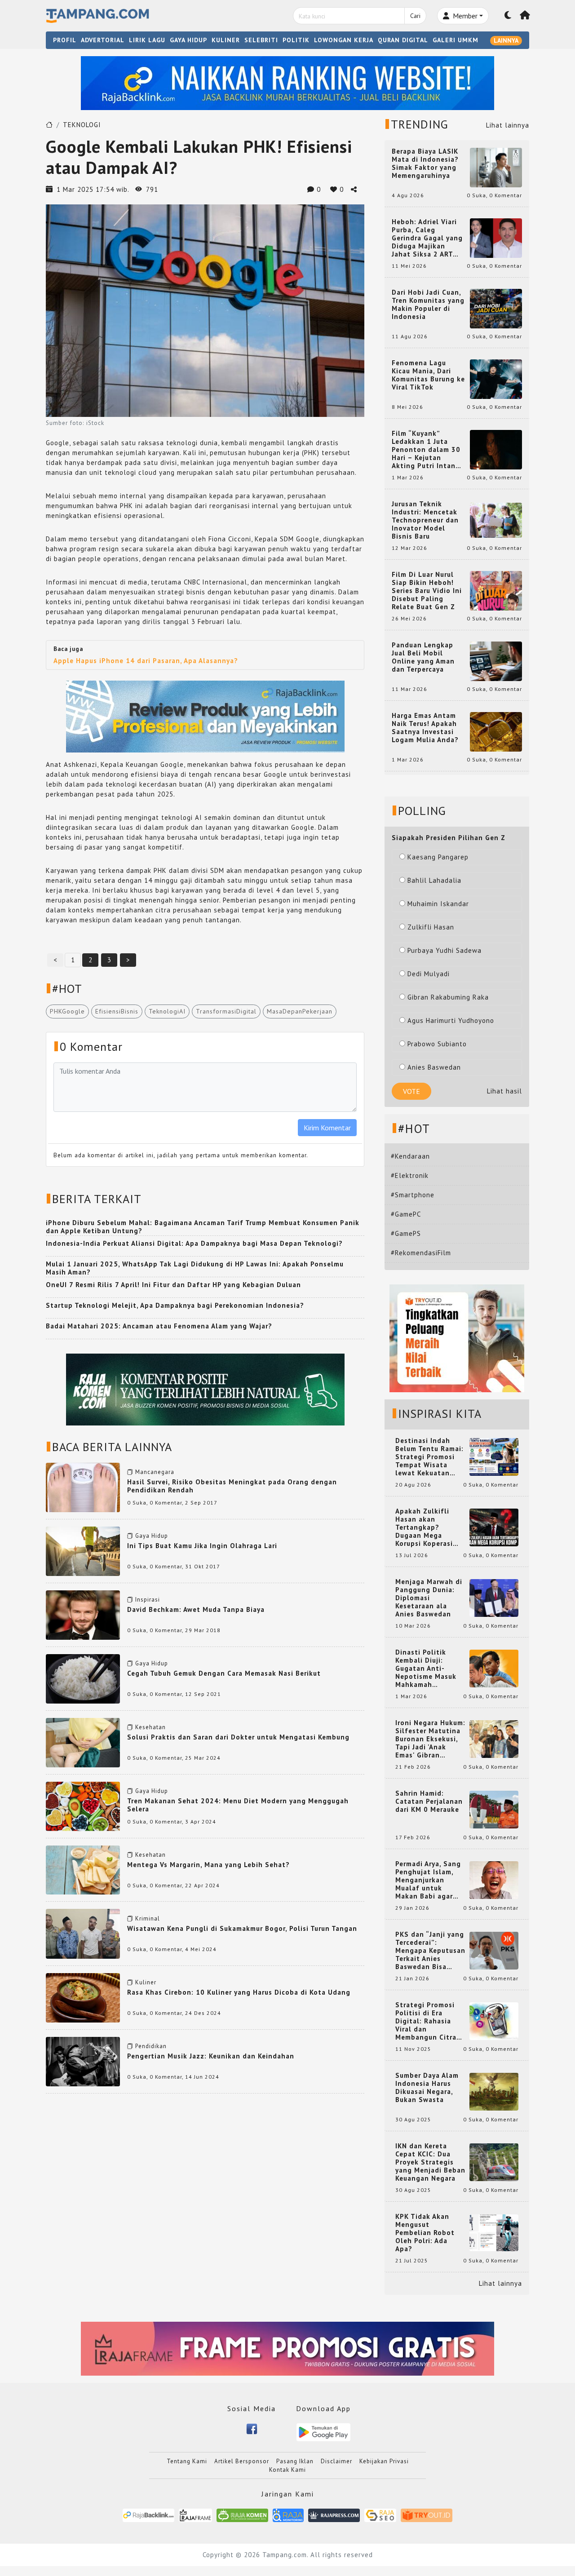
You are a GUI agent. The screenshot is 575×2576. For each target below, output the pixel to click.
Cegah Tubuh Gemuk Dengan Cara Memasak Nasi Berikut (224, 1673)
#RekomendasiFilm (421, 1253)
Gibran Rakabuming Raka (448, 997)
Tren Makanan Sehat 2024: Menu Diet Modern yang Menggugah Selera (238, 1805)
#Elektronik (410, 1175)
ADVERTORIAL (103, 40)
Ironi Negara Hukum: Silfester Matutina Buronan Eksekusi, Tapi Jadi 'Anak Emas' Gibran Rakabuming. (430, 1739)
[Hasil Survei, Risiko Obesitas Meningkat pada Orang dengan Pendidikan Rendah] (83, 1487)
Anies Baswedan (434, 1067)
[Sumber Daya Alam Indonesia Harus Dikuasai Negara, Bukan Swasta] (494, 2091)
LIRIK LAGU (147, 40)
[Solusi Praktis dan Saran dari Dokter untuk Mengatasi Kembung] (83, 1742)
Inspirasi (148, 1600)
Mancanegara (155, 1472)
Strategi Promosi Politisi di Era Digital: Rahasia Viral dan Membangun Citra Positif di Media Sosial (426, 2021)
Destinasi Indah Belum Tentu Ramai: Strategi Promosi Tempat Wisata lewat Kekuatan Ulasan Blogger (429, 1457)
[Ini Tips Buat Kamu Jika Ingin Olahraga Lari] (83, 1551)
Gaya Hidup (152, 1536)
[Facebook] (252, 2428)
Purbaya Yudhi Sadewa (445, 950)
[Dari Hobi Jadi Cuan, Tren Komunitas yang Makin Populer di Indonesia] (496, 308)
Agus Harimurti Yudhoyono (451, 1020)
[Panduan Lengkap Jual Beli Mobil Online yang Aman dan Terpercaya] (496, 661)
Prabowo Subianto (437, 1044)
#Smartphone (413, 1195)
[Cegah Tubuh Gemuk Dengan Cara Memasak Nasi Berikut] (83, 1678)
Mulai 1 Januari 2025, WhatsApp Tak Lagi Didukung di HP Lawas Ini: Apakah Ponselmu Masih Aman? (195, 1268)
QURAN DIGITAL (403, 40)
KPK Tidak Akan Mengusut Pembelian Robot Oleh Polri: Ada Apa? (425, 2233)
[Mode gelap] (508, 16)
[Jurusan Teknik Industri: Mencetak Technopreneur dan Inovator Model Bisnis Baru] (496, 520)
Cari (415, 16)
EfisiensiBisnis (117, 1011)
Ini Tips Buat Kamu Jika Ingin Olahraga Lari (202, 1546)
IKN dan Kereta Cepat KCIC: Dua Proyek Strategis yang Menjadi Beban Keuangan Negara (430, 2162)
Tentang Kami (187, 2461)
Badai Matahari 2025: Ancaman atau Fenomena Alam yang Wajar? (159, 1326)
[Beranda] (525, 16)
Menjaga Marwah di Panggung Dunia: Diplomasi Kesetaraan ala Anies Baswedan (429, 1598)
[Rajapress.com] (334, 2515)
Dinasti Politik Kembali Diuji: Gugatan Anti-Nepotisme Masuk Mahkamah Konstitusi (426, 1669)
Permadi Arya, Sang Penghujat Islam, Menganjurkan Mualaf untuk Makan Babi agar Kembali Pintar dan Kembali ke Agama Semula (429, 1880)
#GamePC (406, 1214)
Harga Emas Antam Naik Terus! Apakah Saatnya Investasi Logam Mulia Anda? (425, 728)
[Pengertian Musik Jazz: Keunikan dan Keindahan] (83, 2061)
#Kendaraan (410, 1156)
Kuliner (146, 1982)
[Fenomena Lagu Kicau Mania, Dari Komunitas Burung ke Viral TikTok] (496, 378)
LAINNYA (506, 40)
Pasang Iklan (295, 2461)
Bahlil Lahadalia (434, 880)
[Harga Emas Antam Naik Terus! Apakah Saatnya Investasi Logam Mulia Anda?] (496, 731)
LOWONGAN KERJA (344, 40)
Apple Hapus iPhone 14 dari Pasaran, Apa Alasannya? (146, 661)
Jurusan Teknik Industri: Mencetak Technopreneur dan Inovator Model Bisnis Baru (425, 520)
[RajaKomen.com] (242, 2515)
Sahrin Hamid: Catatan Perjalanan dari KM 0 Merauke (429, 1801)
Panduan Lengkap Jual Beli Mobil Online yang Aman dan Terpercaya (423, 657)
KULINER (226, 40)
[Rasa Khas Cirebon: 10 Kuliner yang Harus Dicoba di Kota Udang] (83, 1997)
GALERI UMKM (456, 40)
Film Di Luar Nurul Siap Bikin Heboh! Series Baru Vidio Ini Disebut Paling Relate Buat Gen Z (427, 591)
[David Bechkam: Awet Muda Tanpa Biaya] (83, 1614)
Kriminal (148, 1919)
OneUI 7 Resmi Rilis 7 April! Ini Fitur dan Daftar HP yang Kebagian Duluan (173, 1285)
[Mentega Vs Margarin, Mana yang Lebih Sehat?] (83, 1869)
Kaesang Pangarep (438, 857)
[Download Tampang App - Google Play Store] (323, 2432)
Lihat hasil (504, 1091)
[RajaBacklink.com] (148, 2515)
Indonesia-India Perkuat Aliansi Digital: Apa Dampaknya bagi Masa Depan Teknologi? (194, 1243)
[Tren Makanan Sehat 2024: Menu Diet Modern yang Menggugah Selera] (83, 1806)
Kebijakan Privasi (384, 2461)
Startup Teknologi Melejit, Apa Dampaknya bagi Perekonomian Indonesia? (175, 1305)
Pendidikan (151, 2046)
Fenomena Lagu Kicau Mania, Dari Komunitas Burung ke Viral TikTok (428, 375)
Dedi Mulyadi (429, 974)
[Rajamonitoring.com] (288, 2515)
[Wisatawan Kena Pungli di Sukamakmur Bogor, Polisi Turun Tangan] (83, 1933)
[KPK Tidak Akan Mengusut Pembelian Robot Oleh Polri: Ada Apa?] (494, 2232)
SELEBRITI (261, 40)
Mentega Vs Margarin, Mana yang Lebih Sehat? (208, 1865)
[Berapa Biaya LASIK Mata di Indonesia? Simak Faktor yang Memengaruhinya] (496, 167)
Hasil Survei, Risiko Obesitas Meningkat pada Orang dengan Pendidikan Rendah (232, 1486)
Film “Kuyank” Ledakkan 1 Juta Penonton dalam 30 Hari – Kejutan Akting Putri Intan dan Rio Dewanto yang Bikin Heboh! (426, 450)
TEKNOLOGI (82, 125)
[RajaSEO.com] (380, 2515)
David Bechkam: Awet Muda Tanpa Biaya (196, 1609)
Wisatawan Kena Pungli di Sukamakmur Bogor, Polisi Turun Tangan (242, 1928)
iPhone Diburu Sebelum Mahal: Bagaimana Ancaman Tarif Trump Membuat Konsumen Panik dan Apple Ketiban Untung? (203, 1227)
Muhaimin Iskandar (438, 904)
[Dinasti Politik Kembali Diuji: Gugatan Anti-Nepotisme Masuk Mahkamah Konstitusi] (494, 1668)
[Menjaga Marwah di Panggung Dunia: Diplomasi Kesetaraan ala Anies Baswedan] (494, 1597)
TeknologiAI (167, 1011)
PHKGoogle (67, 1011)
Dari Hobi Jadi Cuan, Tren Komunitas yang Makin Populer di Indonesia (428, 305)
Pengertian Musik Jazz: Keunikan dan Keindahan (211, 2056)
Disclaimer (336, 2461)
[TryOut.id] (427, 2515)
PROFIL (65, 40)
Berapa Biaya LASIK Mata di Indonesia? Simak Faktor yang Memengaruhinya (425, 164)
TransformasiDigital (226, 1011)
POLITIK (296, 40)
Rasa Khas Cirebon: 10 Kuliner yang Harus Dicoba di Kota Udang (239, 1992)
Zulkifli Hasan (431, 927)
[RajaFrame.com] (195, 2515)
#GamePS (406, 1233)
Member (464, 16)
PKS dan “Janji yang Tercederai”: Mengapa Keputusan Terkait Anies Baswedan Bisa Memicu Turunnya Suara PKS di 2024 (430, 1951)
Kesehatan (150, 1727)
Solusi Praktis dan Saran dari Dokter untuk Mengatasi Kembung (238, 1737)
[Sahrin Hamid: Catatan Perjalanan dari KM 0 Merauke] (494, 1809)
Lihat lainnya (508, 125)
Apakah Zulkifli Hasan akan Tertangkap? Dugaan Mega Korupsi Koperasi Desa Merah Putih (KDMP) (426, 1527)
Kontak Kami (287, 2470)
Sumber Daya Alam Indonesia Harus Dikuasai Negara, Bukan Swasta (427, 2088)
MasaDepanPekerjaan (300, 1011)
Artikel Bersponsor (242, 2461)
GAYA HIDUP (188, 40)
